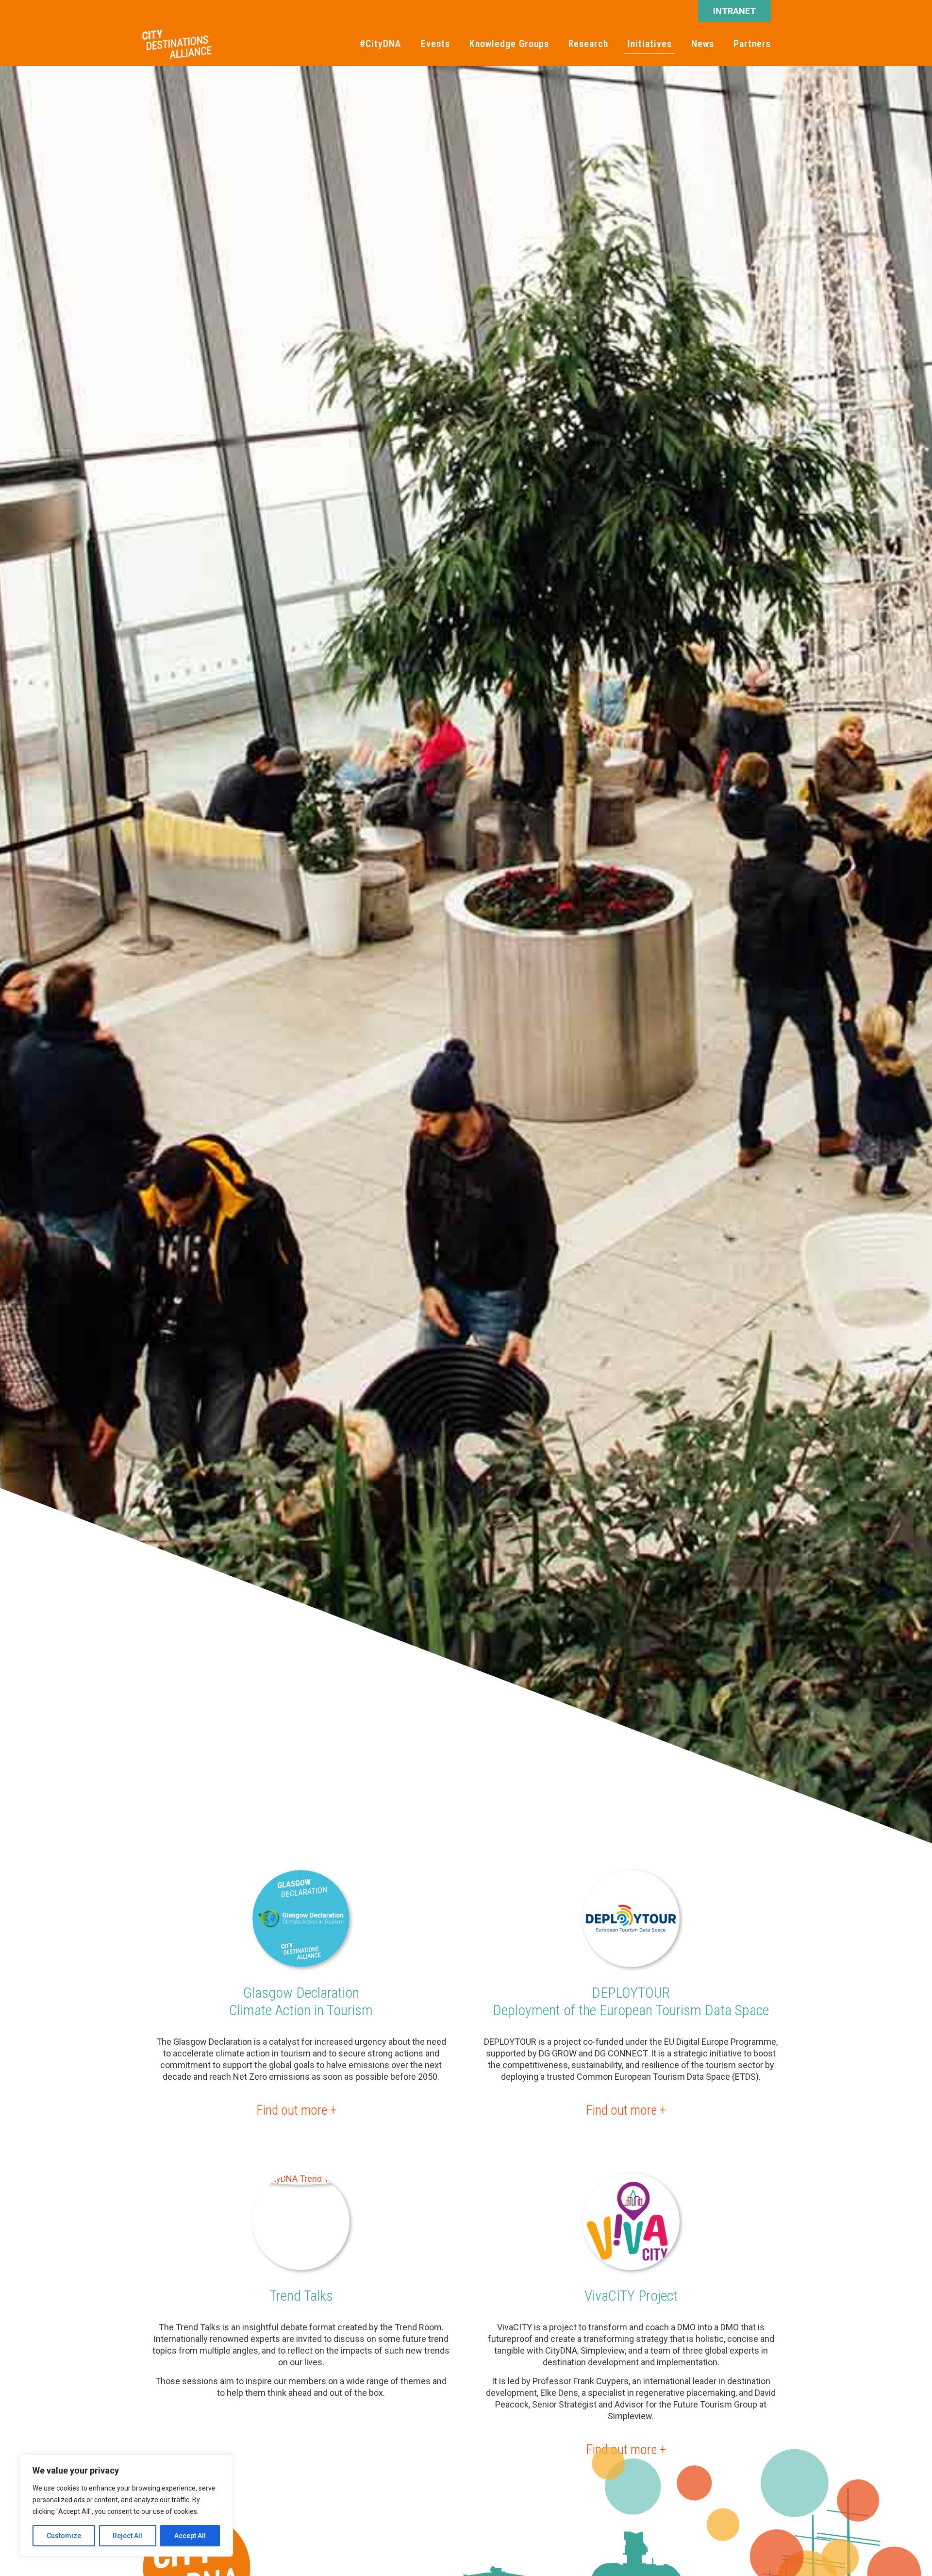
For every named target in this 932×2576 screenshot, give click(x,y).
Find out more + (296, 2110)
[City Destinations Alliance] (177, 44)
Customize (64, 2536)
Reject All (127, 2536)
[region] (126, 2506)
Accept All (190, 2536)
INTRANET (734, 11)
